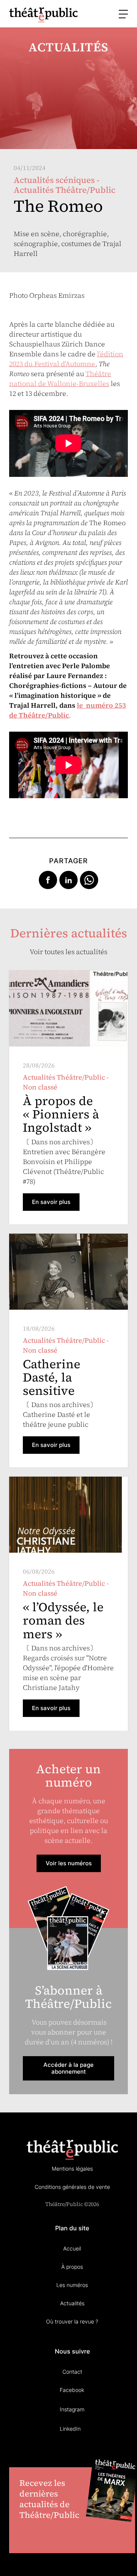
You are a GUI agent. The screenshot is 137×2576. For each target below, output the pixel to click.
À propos (72, 2267)
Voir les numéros (69, 1863)
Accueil (72, 2248)
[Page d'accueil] (43, 15)
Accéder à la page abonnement (68, 2068)
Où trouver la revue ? (72, 2321)
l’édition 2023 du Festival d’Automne (66, 359)
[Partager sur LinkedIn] (68, 879)
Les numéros (72, 2285)
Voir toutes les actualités (68, 952)
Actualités (72, 2303)
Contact (72, 2372)
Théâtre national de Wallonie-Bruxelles (60, 379)
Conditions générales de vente (72, 2187)
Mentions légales (72, 2169)
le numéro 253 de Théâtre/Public (68, 710)
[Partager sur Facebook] (48, 879)
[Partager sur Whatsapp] (89, 879)
